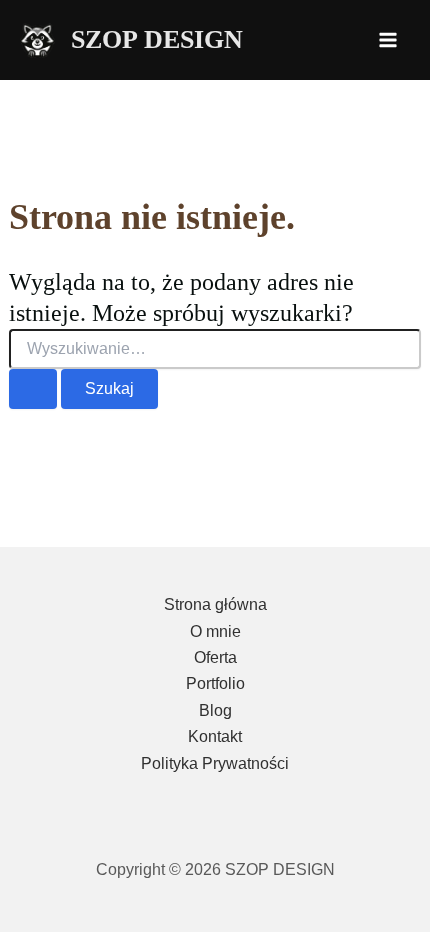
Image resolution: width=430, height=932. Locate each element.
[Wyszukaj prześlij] (33, 389)
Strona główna (215, 604)
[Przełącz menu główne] (388, 40)
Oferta (215, 657)
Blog (215, 710)
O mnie (215, 631)
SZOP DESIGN (157, 39)
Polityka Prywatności (215, 763)
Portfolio (215, 683)
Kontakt (215, 736)
